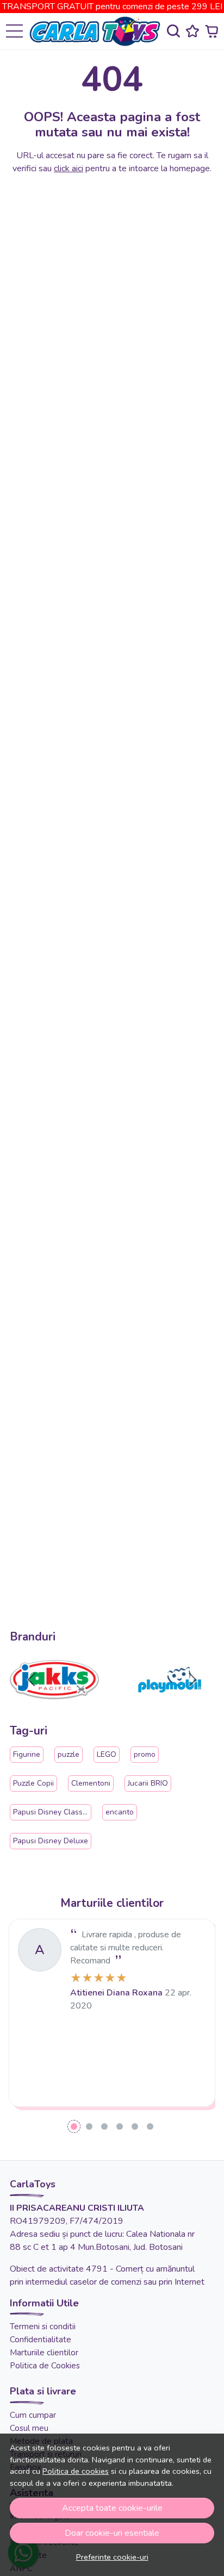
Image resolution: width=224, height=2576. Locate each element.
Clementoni (91, 1783)
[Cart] (211, 31)
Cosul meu (29, 2428)
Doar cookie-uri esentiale (112, 2533)
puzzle (69, 1754)
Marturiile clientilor (44, 2353)
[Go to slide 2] (89, 2126)
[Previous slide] (32, 1680)
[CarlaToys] (98, 31)
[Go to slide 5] (135, 2126)
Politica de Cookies (45, 2366)
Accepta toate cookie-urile (112, 2508)
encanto (120, 1812)
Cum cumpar (33, 2415)
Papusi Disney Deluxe (51, 1841)
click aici (69, 169)
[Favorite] (192, 31)
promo (145, 1754)
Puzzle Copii (33, 1783)
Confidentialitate (41, 2340)
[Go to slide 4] (120, 2126)
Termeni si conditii (43, 2326)
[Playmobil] (170, 1700)
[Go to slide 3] (104, 2126)
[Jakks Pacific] (54, 1700)
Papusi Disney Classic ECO (59, 1812)
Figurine (27, 1754)
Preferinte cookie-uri (112, 2557)
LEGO (107, 1754)
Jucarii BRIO (148, 1783)
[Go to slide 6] (150, 2126)
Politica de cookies (76, 2471)
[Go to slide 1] (74, 2126)
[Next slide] (192, 1680)
